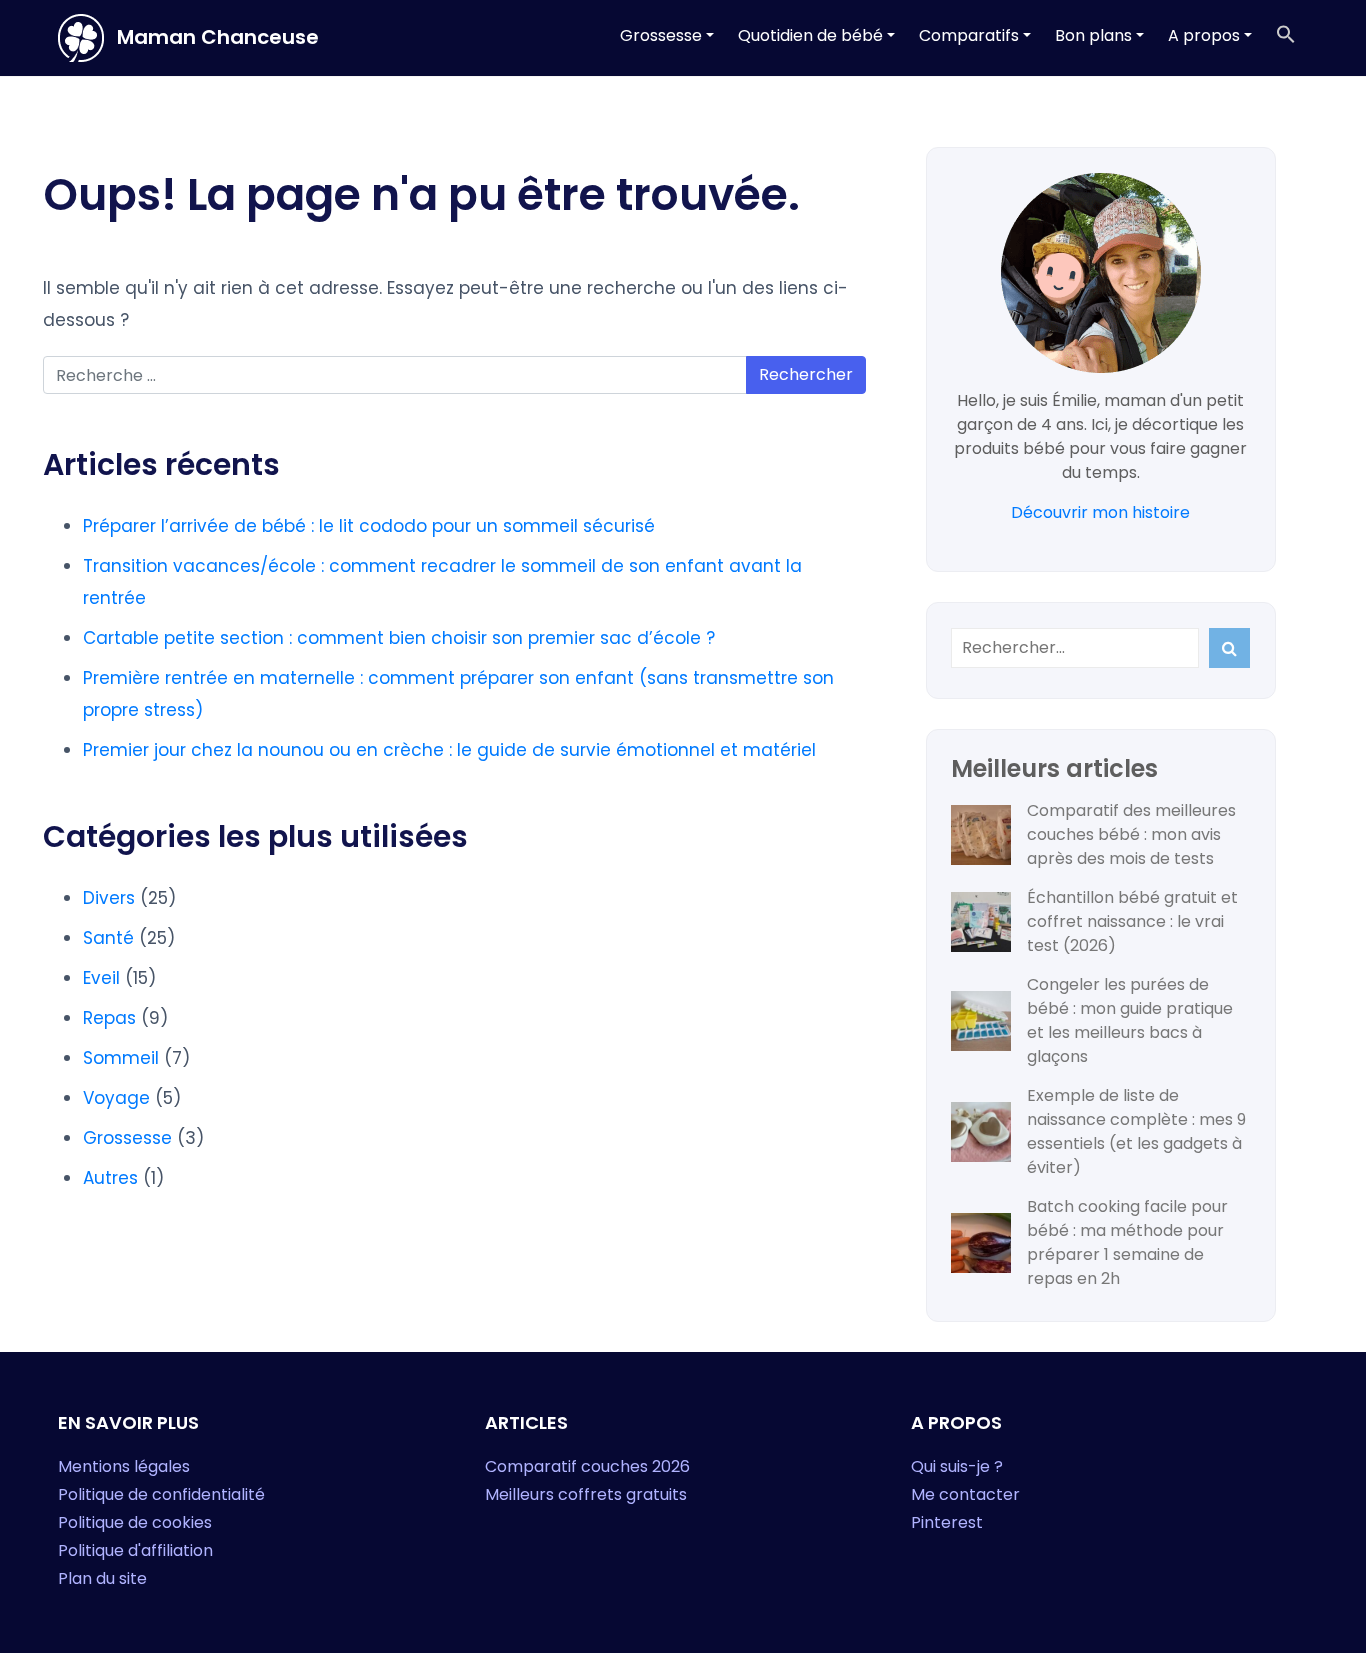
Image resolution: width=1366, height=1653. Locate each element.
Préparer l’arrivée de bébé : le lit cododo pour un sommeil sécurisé (369, 526)
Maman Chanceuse (215, 37)
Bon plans (1093, 35)
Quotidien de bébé (810, 35)
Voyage (116, 1098)
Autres (110, 1178)
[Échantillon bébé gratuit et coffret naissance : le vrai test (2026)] (981, 922)
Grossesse (661, 35)
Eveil (101, 978)
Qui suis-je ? (957, 1466)
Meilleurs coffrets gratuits (586, 1494)
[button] (1286, 36)
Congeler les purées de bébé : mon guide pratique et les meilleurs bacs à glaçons (1130, 1020)
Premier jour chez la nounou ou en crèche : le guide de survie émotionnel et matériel (449, 750)
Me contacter (965, 1494)
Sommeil (121, 1058)
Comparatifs (969, 35)
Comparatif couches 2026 (587, 1466)
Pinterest (947, 1522)
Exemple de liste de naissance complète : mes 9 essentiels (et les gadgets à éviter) (1136, 1131)
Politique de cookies (135, 1522)
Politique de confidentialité (161, 1494)
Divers (109, 898)
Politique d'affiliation (135, 1550)
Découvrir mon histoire (1100, 512)
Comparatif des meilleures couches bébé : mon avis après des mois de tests (1131, 834)
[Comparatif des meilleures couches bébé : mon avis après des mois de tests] (981, 835)
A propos (1204, 35)
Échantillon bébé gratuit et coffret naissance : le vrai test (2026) (1132, 921)
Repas (109, 1018)
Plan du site (102, 1578)
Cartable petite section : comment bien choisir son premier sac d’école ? (399, 638)
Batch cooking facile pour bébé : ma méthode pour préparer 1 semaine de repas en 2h (1127, 1242)
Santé (108, 938)
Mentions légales (124, 1466)
